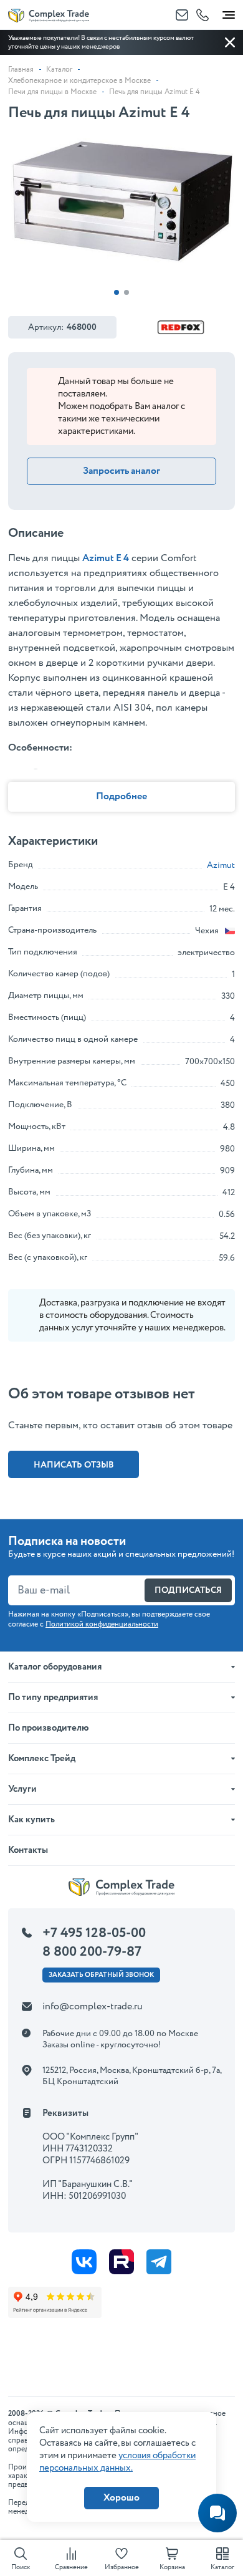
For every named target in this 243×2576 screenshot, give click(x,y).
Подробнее (121, 796)
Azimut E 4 (106, 558)
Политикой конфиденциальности (102, 1624)
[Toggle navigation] (229, 12)
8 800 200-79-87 (92, 1952)
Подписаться (188, 1590)
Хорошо (121, 2498)
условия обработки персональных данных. (117, 2462)
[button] (117, 292)
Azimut (221, 865)
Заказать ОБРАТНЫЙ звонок (101, 1975)
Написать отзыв (74, 1465)
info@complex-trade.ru (93, 2006)
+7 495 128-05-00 (94, 1933)
